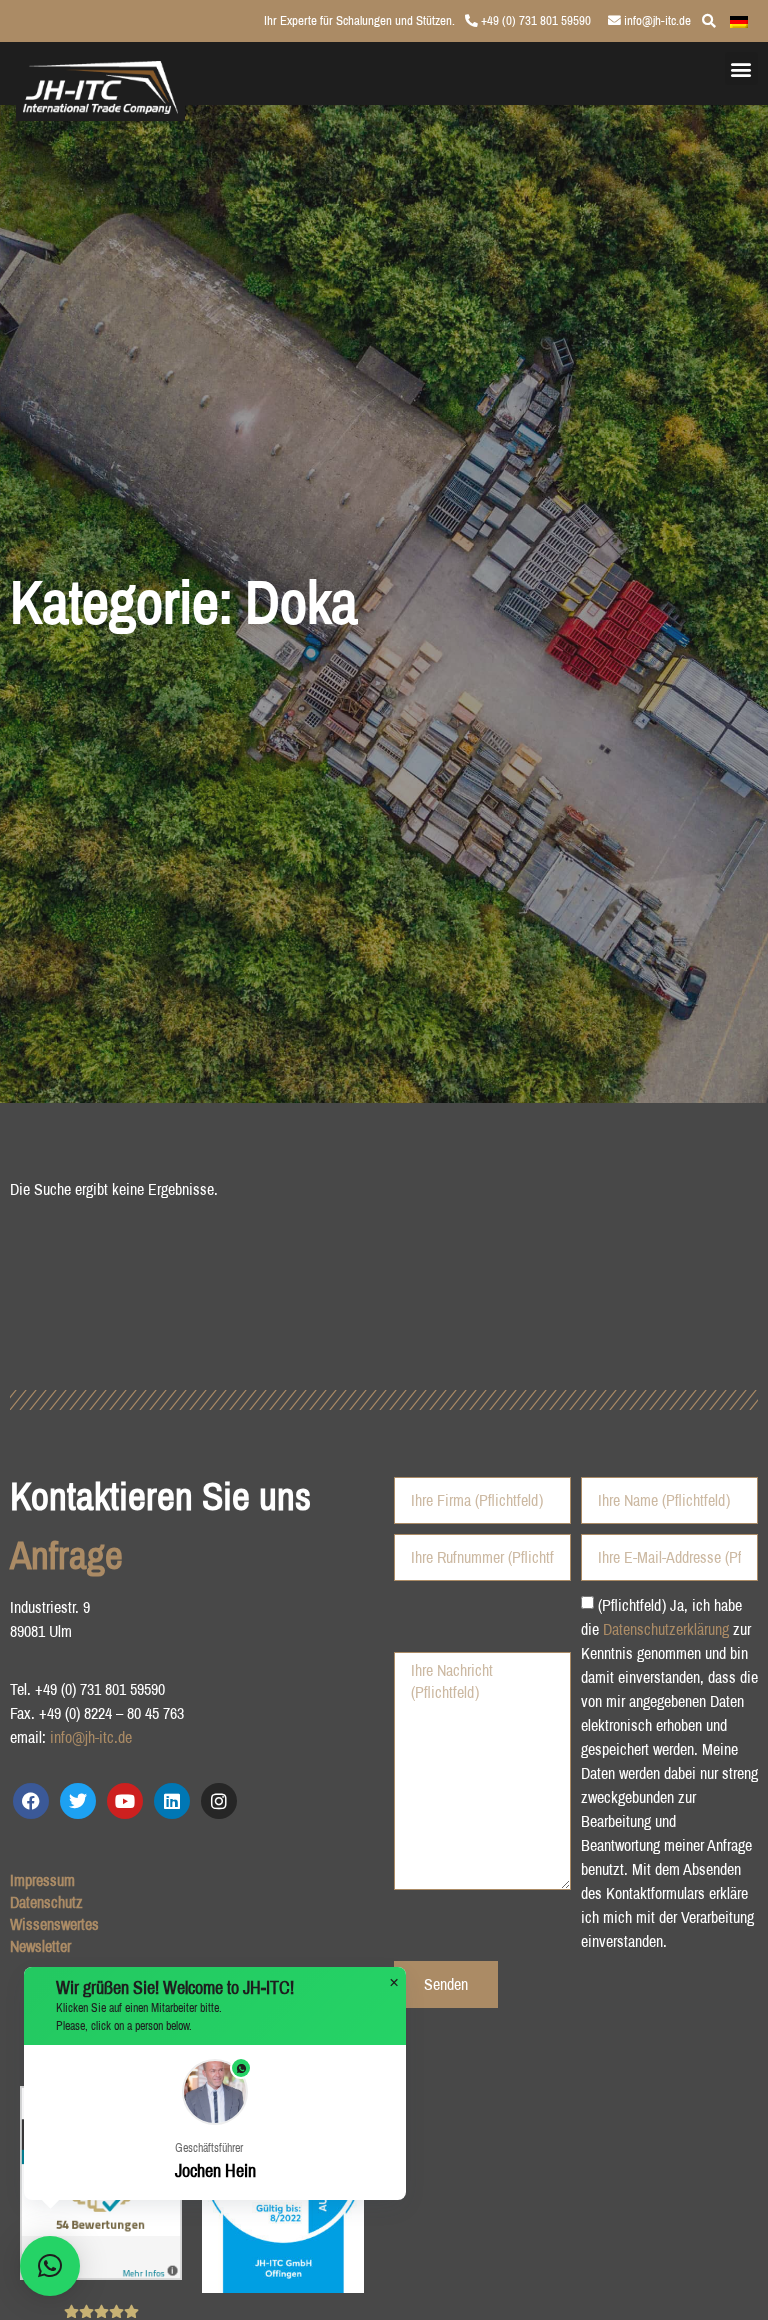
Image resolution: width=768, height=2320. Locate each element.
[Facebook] (31, 1801)
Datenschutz (46, 1902)
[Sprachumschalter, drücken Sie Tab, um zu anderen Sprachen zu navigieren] (739, 20)
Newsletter (40, 1946)
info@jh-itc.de (656, 20)
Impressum (42, 1880)
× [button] (394, 1983)
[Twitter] (78, 1801)
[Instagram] (219, 1801)
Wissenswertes (54, 1924)
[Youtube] (125, 1801)
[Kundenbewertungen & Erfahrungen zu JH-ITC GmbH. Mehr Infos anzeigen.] (101, 2274)
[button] (741, 68)
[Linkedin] (172, 1801)
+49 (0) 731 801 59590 (534, 20)
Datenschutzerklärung (666, 1628)
